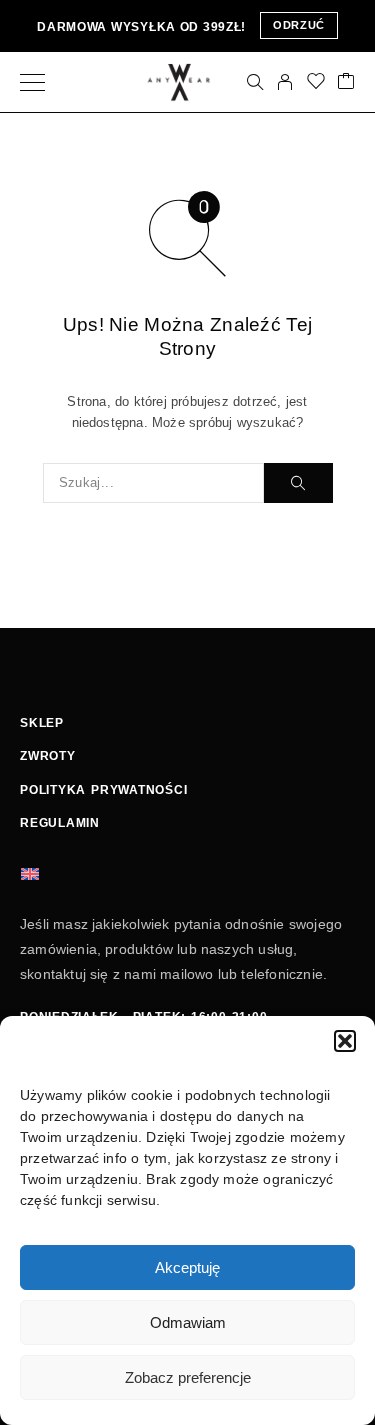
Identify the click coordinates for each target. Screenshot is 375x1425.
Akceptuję (187, 1267)
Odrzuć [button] (299, 25)
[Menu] (32, 82)
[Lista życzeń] (316, 82)
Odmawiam (188, 1322)
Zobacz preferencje (188, 1377)
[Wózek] (346, 82)
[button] (345, 1041)
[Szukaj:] (153, 483)
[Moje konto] (285, 82)
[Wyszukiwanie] (255, 82)
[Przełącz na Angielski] (30, 873)
